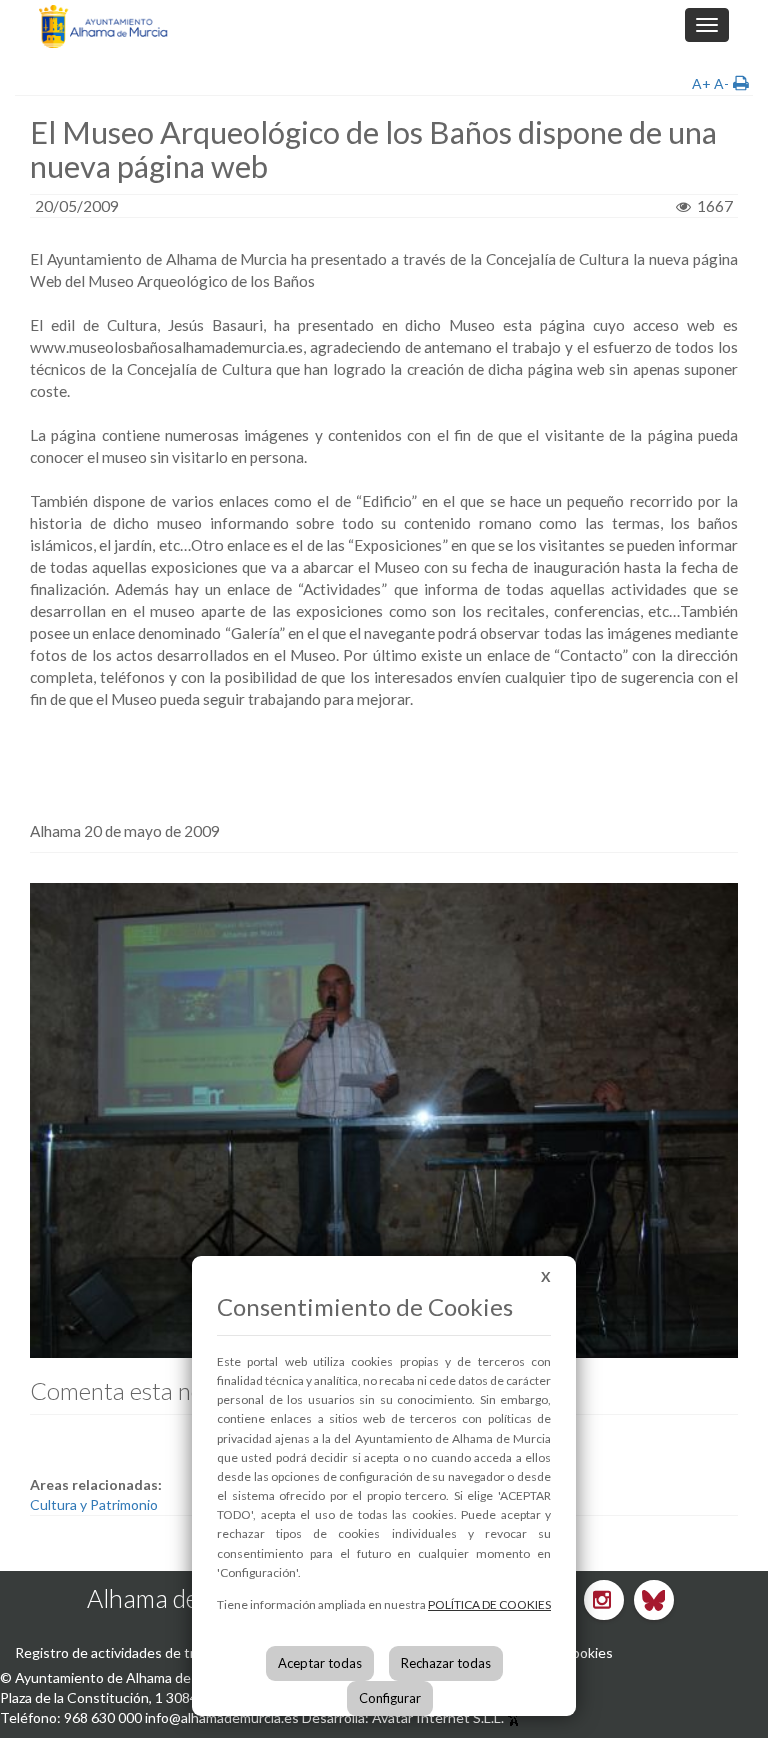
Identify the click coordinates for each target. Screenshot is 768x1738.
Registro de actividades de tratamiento (137, 1652)
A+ (701, 83)
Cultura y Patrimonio (94, 1504)
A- (721, 83)
